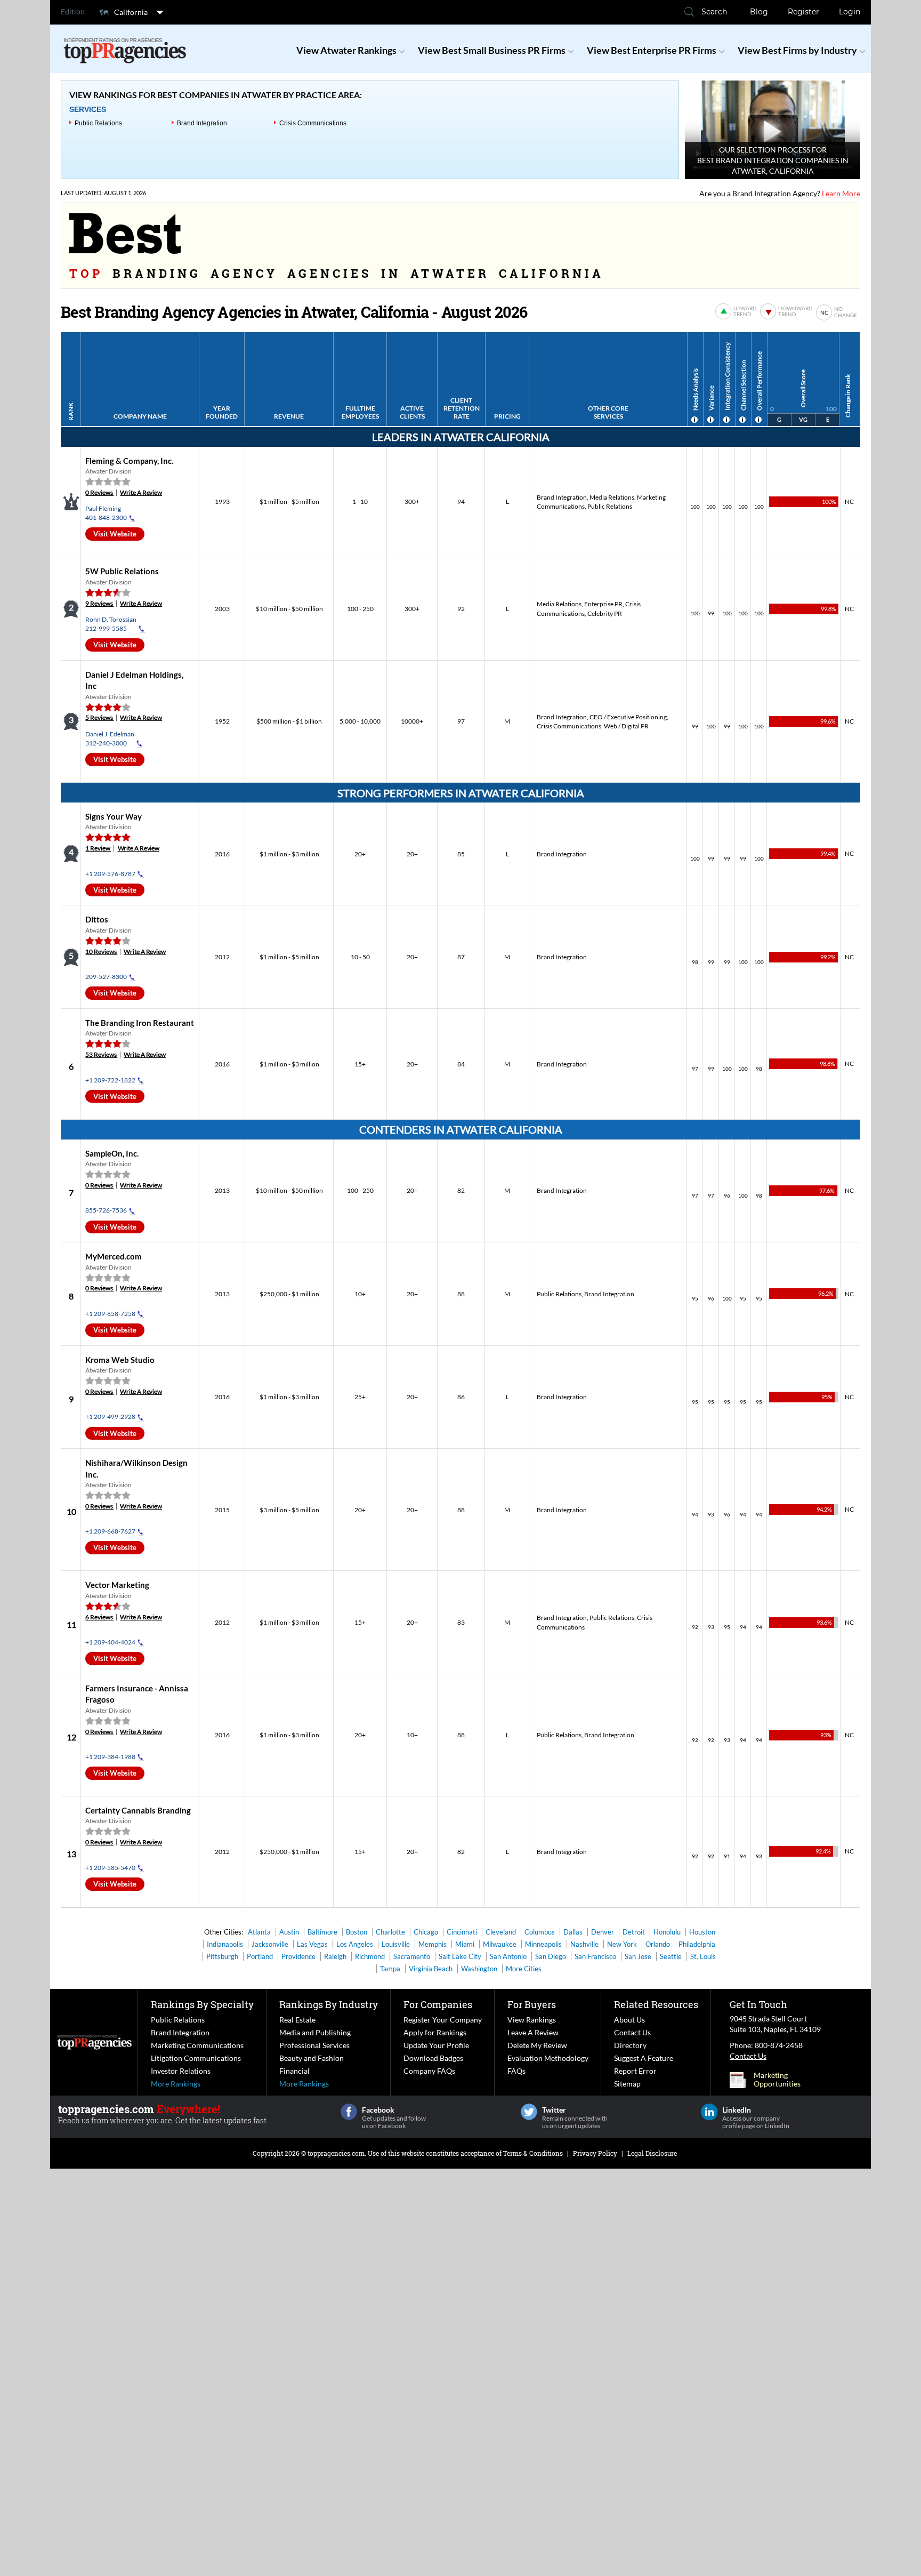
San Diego (551, 1956)
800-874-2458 (779, 2045)
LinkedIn (709, 2112)
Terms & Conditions (533, 2153)
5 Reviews (99, 717)
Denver (603, 1932)
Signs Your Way (114, 816)
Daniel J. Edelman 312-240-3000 (110, 739)
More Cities (524, 1969)
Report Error (635, 2071)
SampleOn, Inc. (112, 1153)
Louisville (396, 1944)
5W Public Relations (122, 571)
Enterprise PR (603, 604)
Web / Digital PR (626, 726)
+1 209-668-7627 (110, 1531)
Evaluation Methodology (548, 2058)
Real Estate (297, 2020)
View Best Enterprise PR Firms (652, 50)
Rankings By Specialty (202, 2004)
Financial (294, 2071)
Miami (465, 1944)
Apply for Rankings (435, 2032)
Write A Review (141, 492)
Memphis (433, 1944)
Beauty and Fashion (312, 2058)
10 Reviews (101, 952)
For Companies (438, 2004)
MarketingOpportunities (777, 2080)
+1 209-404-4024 (110, 1642)
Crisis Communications (313, 123)
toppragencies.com (336, 2153)
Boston (357, 1932)
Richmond (370, 1956)
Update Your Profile (436, 2045)
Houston (702, 1932)
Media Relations (612, 497)
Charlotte (390, 1932)
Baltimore (322, 1932)
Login (850, 12)
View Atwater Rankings (346, 50)
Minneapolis (543, 1944)
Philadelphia (697, 1944)
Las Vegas (312, 1944)
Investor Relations (181, 2071)
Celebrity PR (605, 613)
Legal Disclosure (652, 2153)
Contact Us (632, 2032)
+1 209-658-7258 (110, 1314)
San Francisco (595, 1956)
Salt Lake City (460, 1956)
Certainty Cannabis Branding (138, 1810)
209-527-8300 (106, 977)
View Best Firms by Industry (797, 50)
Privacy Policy (595, 2153)
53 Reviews (101, 1054)
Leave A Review (533, 2032)
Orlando (658, 1944)
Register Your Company (443, 2020)
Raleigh (335, 1956)
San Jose (638, 1956)
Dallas (573, 1932)
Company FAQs (429, 2071)
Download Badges (433, 2058)
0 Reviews (99, 492)
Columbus (540, 1932)
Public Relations (98, 123)
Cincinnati (462, 1932)
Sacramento (412, 1956)
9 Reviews (99, 603)
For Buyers (532, 2004)
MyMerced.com (114, 1256)
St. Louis (703, 1956)
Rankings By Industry (329, 2004)
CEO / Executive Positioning (628, 717)
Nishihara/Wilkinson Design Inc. (124, 1558)
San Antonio (508, 1956)
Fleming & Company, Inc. (129, 461)
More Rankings (176, 2084)
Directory (630, 2045)
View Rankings (532, 2020)
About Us (629, 2020)
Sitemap (627, 2084)
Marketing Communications (197, 2045)
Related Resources (656, 2004)
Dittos (97, 919)
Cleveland (501, 1932)
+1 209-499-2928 (110, 1417)
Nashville (584, 1944)
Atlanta (259, 1932)
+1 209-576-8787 (110, 874)
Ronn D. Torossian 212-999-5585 (111, 624)
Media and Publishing (315, 2032)
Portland (260, 1956)
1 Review (98, 848)
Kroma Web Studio (120, 1360)
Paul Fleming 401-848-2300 (106, 513)
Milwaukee (500, 1944)
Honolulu (667, 1932)
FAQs (516, 2071)
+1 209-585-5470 (110, 1868)
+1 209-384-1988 (110, 1757)
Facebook (349, 2112)
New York (622, 1944)
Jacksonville (270, 1944)
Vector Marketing (117, 1585)
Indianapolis (225, 1944)
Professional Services (314, 2045)
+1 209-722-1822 (110, 1080)
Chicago (426, 1932)
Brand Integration (202, 123)
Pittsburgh (222, 1956)
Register (803, 12)
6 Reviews (99, 1617)
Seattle (671, 1956)
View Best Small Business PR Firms (492, 50)
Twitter (529, 2112)
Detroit (634, 1932)
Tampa (390, 1969)
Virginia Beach (431, 1969)
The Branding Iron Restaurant (140, 1023)
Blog (759, 12)
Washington (479, 1969)
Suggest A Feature (644, 2058)
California (131, 12)
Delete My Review (537, 2045)
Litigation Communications (196, 2058)
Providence (298, 1956)
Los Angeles (355, 1944)
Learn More (841, 193)
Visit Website (115, 534)
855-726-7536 (106, 1210)
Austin (289, 1932)
